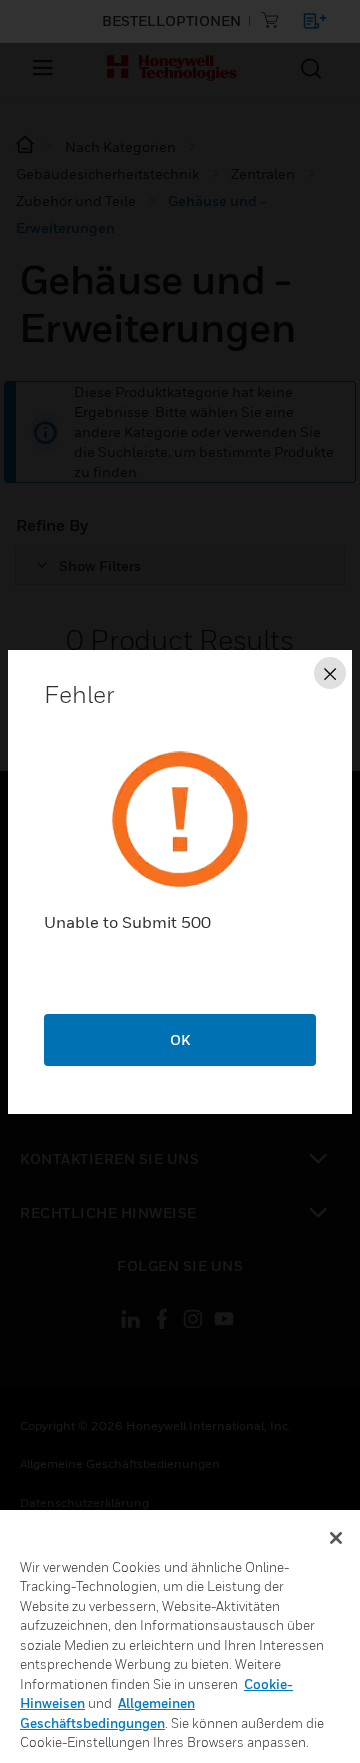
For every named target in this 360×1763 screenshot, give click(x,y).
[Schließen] (336, 1538)
